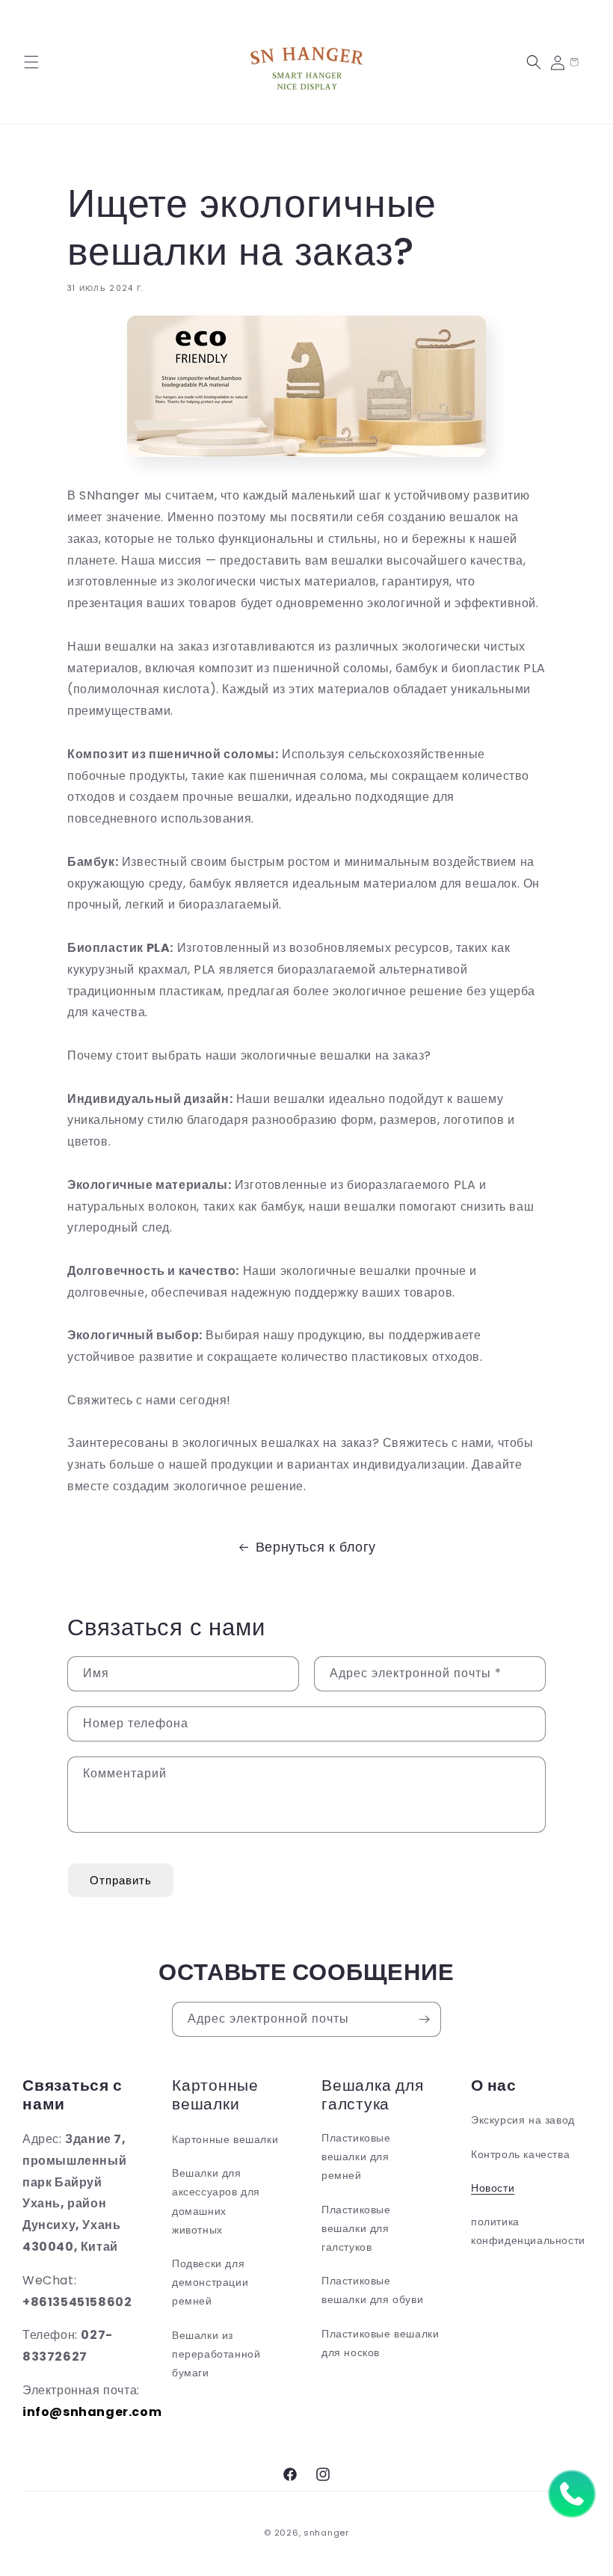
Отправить (121, 1880)
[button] (31, 62)
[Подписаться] (424, 2019)
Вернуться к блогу (316, 1547)
